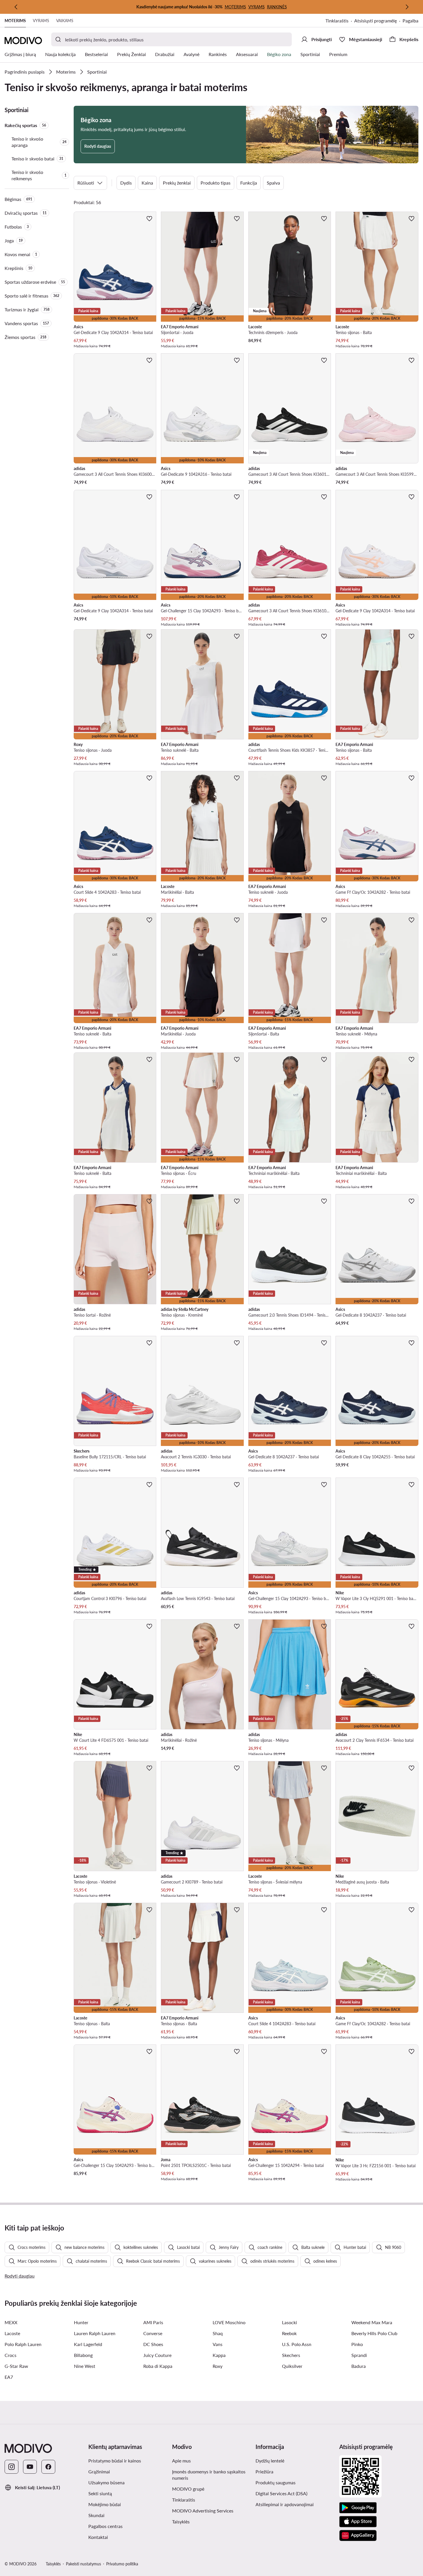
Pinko (357, 2344)
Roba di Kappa (158, 2366)
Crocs (11, 2355)
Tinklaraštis (340, 21)
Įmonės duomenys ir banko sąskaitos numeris (209, 2475)
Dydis (126, 183)
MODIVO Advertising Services (212, 2510)
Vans (218, 2344)
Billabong (83, 2355)
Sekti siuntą (100, 2493)
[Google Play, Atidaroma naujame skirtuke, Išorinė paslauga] (358, 2508)
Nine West (85, 2366)
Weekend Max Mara (372, 2322)
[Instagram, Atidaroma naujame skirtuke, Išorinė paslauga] (12, 2467)
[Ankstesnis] (16, 7)
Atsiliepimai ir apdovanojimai (285, 2504)
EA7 (9, 2377)
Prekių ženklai (177, 183)
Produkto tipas (216, 183)
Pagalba (410, 21)
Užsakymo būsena (106, 2482)
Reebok (289, 2333)
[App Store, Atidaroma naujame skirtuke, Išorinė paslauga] (358, 2522)
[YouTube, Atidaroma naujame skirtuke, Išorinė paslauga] (30, 2467)
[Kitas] (407, 7)
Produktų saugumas (276, 2482)
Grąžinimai (99, 2472)
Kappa (219, 2355)
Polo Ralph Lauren (23, 2344)
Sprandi (359, 2355)
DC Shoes (153, 2344)
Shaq (218, 2333)
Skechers (291, 2355)
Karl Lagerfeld (88, 2344)
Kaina (147, 183)
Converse (153, 2333)
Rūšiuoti (86, 183)
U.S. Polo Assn (297, 2344)
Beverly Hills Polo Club (374, 2333)
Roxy (218, 2366)
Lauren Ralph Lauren (95, 2333)
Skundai (96, 2515)
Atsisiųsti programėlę (378, 21)
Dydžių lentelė (270, 2461)
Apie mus (181, 2461)
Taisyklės (209, 2521)
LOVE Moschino (229, 2322)
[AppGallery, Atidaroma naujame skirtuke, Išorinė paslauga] (358, 2535)
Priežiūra (264, 2472)
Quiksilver (292, 2366)
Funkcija (249, 183)
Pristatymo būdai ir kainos (115, 2461)
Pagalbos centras (105, 2526)
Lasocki (289, 2322)
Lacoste (12, 2333)
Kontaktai (98, 2537)
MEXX (11, 2322)
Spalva (273, 183)
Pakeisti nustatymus (83, 2564)
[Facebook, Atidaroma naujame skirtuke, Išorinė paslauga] (48, 2467)
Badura (359, 2366)
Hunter (81, 2322)
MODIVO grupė (212, 2489)
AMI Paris (153, 2322)
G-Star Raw (16, 2366)
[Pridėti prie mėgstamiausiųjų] (149, 218)
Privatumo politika (122, 2564)
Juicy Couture (157, 2355)
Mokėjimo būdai (105, 2504)
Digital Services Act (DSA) (281, 2493)
